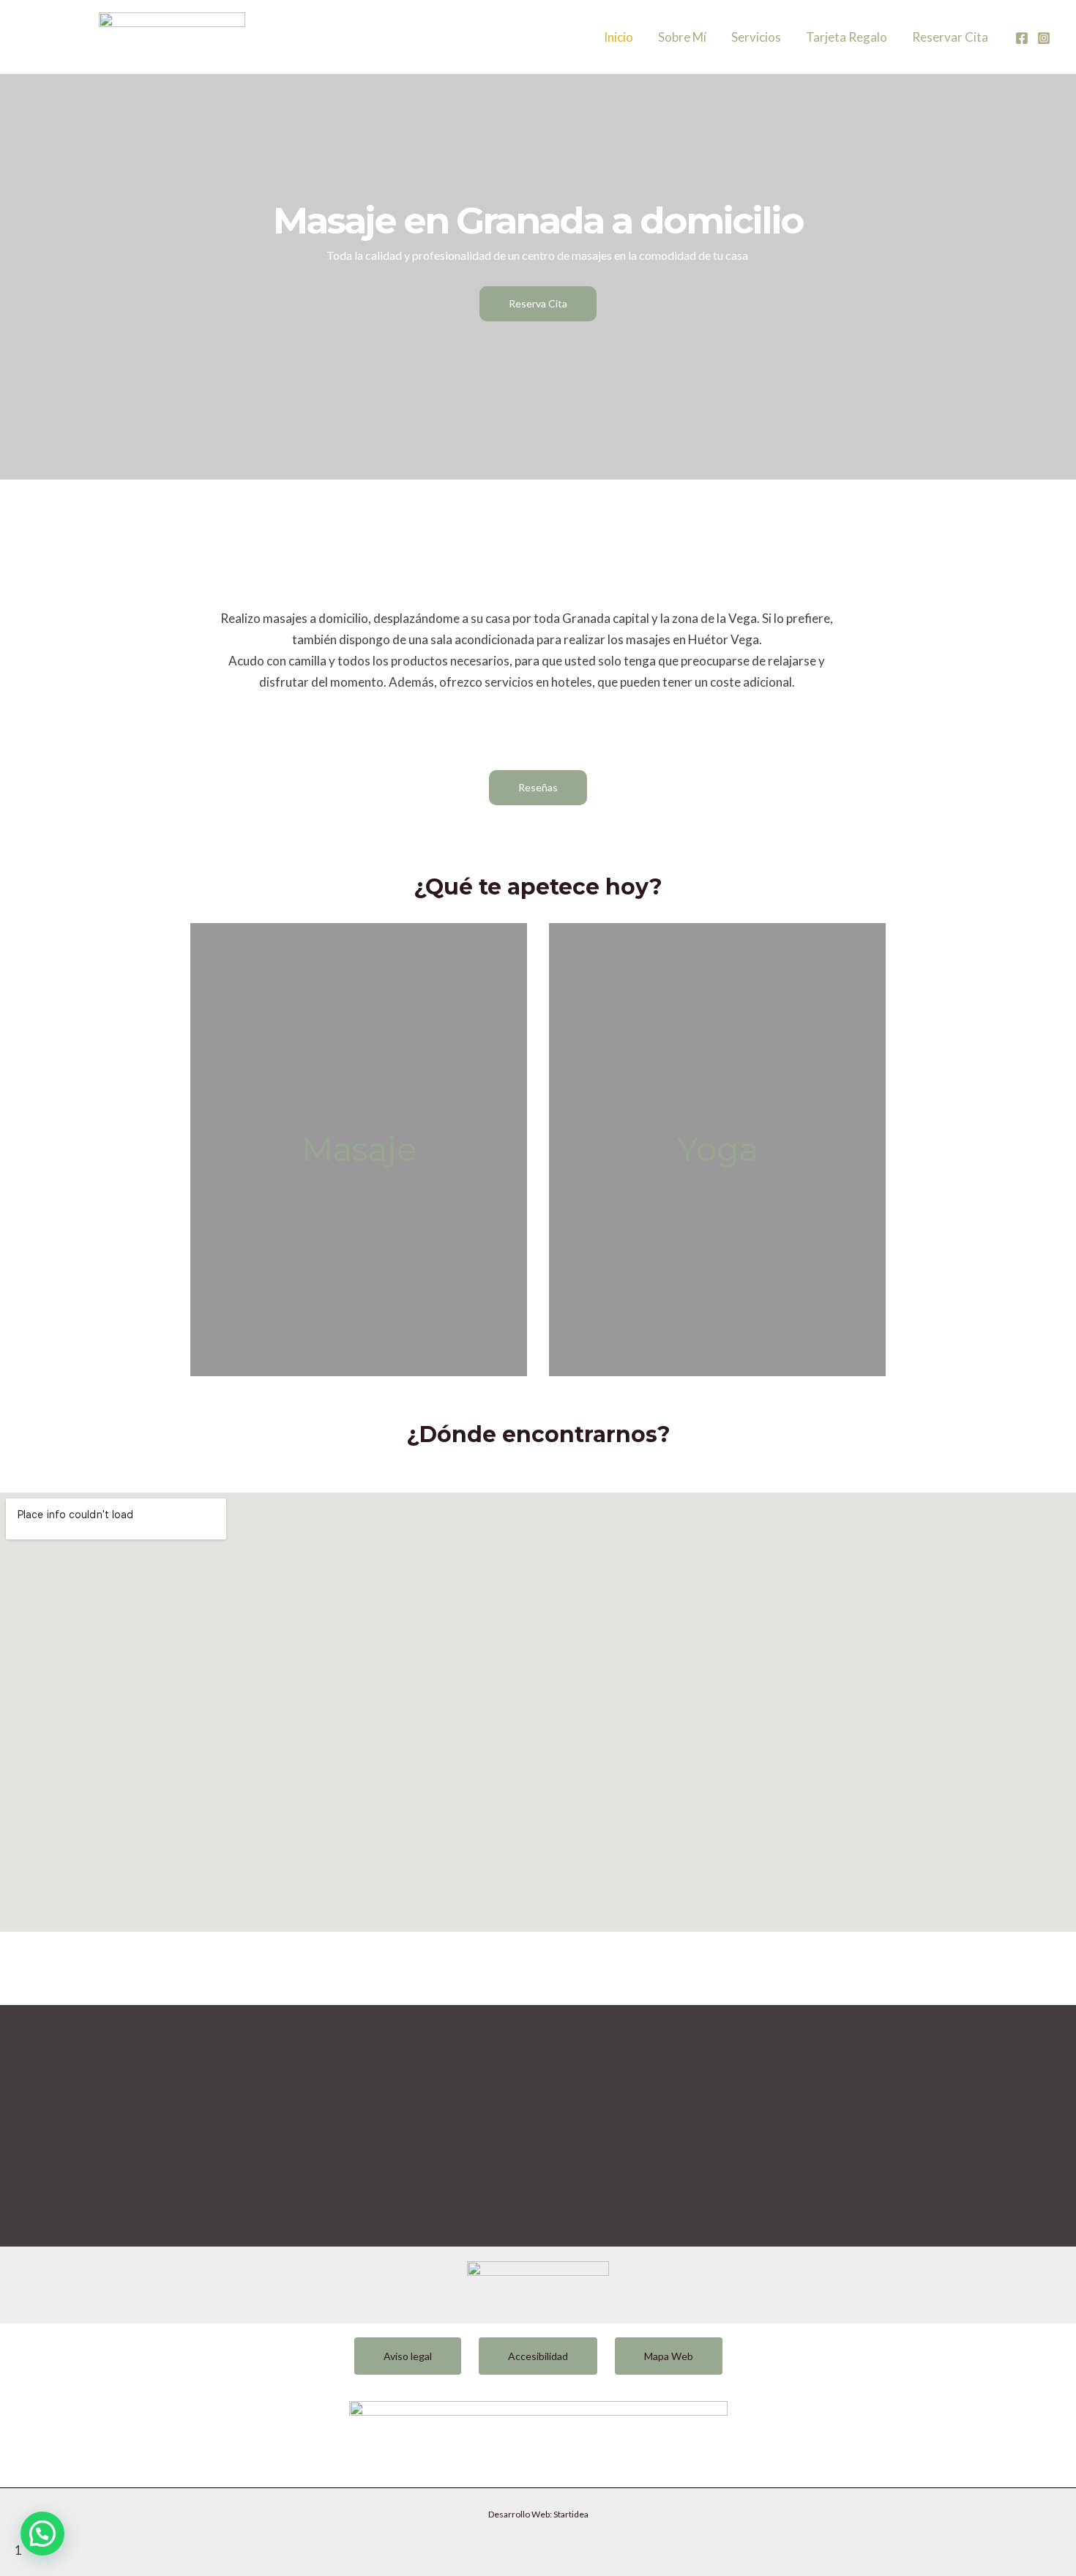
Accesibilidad (538, 2356)
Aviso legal (408, 2356)
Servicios (756, 37)
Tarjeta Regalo (847, 37)
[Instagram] (1044, 38)
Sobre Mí (682, 37)
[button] (42, 2534)
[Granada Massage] (172, 36)
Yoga (718, 1149)
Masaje (359, 1149)
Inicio (619, 37)
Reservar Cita (950, 37)
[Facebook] (1022, 38)
